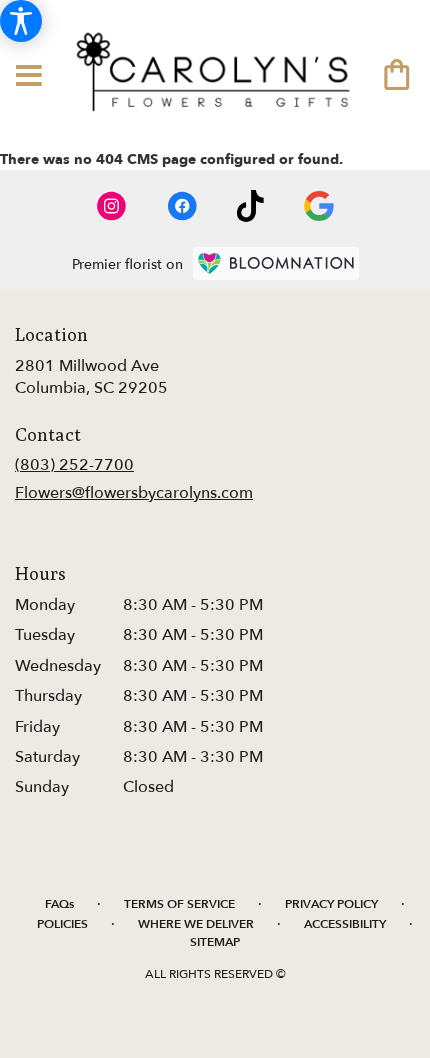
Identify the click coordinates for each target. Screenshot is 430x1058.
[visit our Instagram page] (112, 206)
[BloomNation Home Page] (276, 263)
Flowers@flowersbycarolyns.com (134, 493)
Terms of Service (179, 904)
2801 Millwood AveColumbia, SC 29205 (91, 377)
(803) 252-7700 (74, 465)
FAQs (59, 904)
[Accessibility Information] (21, 21)
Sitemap (215, 942)
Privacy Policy (331, 904)
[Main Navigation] (29, 77)
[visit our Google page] (319, 206)
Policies (62, 924)
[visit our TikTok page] (250, 206)
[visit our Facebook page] (182, 206)
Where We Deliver (196, 924)
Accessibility (345, 924)
